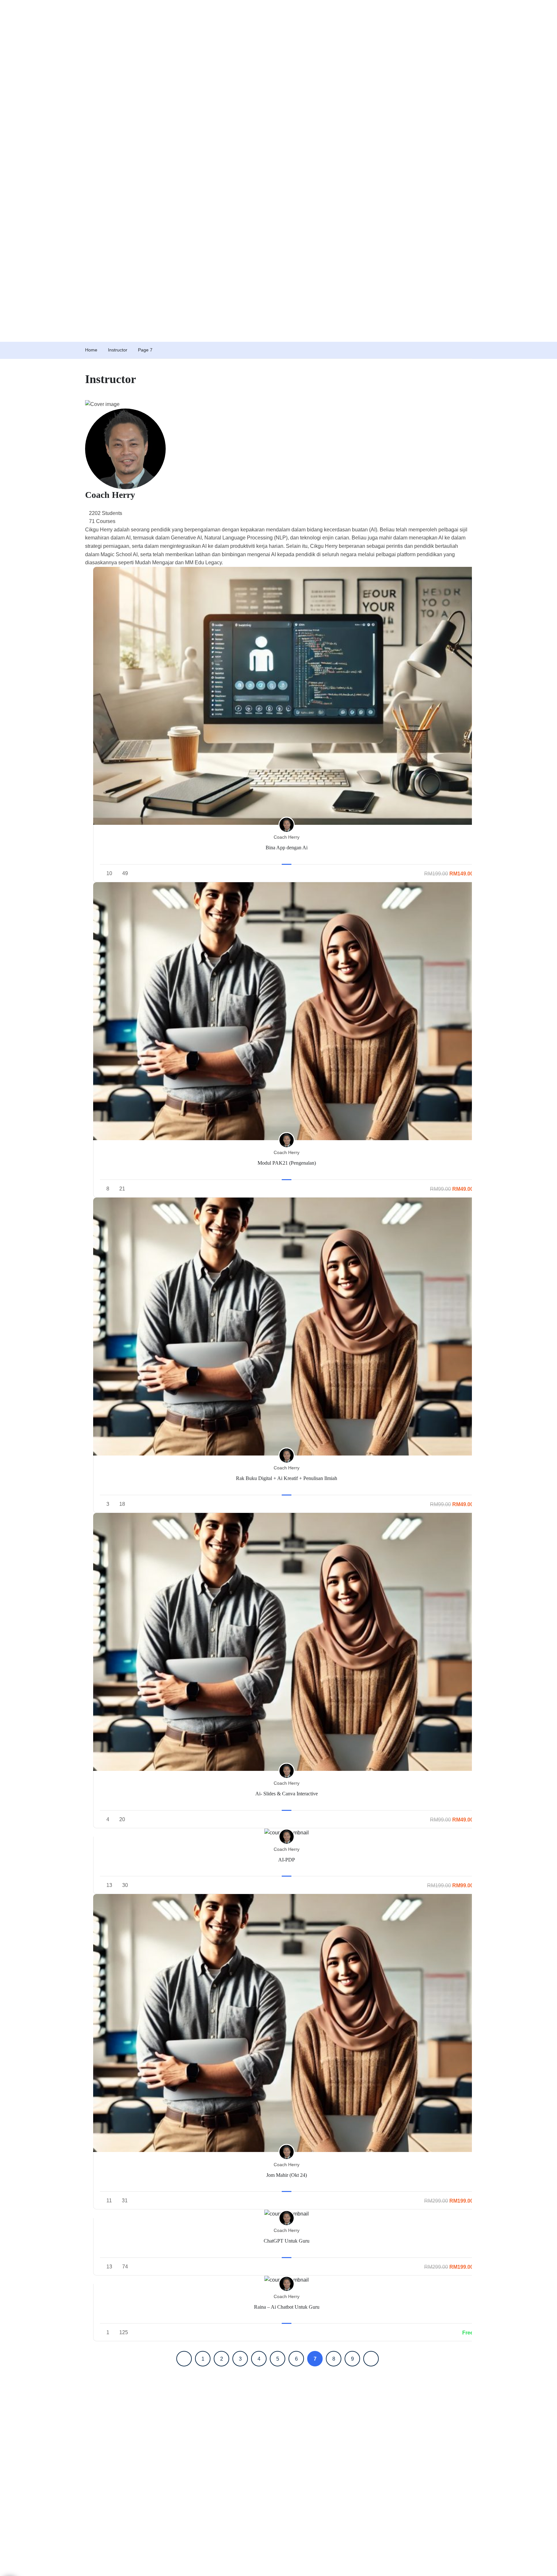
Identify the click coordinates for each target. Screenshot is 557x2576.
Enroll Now (287, 696)
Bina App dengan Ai (287, 848)
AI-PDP (287, 1860)
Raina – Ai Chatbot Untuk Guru (287, 2307)
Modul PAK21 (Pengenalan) (287, 1163)
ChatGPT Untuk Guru (287, 2241)
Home (91, 350)
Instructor (118, 350)
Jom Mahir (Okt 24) (287, 2175)
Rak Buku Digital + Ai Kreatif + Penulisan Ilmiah (287, 1478)
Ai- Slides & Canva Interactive (287, 1794)
